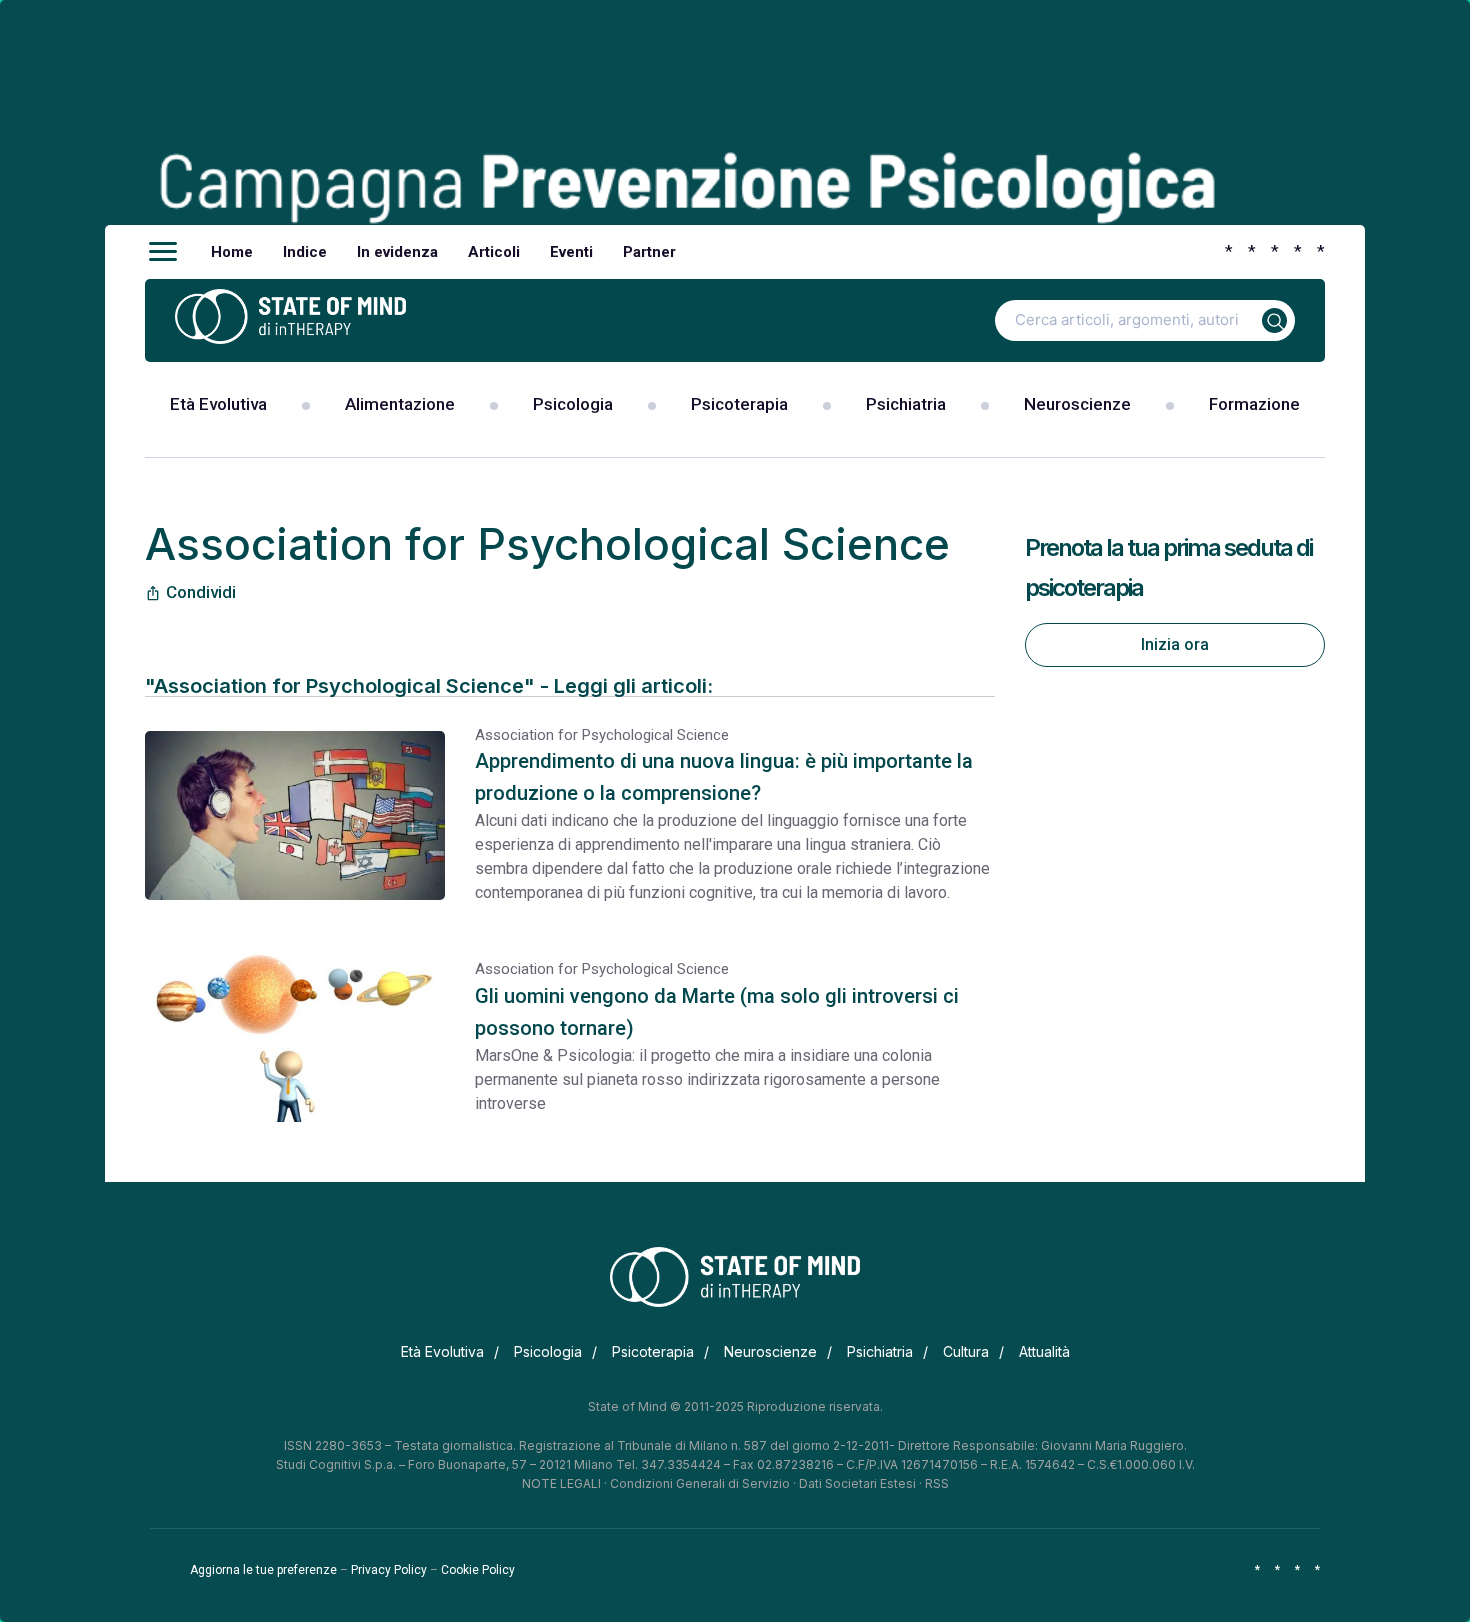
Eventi (571, 252)
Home (232, 252)
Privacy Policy (389, 1570)
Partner (649, 252)
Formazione (1254, 404)
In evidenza (397, 252)
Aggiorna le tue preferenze (263, 1570)
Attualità (1044, 1351)
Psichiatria (906, 404)
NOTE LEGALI (561, 1483)
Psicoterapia (739, 404)
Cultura (966, 1351)
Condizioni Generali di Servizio (700, 1483)
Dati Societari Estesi (857, 1483)
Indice (305, 252)
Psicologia (573, 404)
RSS (937, 1483)
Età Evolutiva (218, 404)
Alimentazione (400, 404)
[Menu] (163, 252)
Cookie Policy (478, 1570)
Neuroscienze (1077, 404)
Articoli (494, 252)
